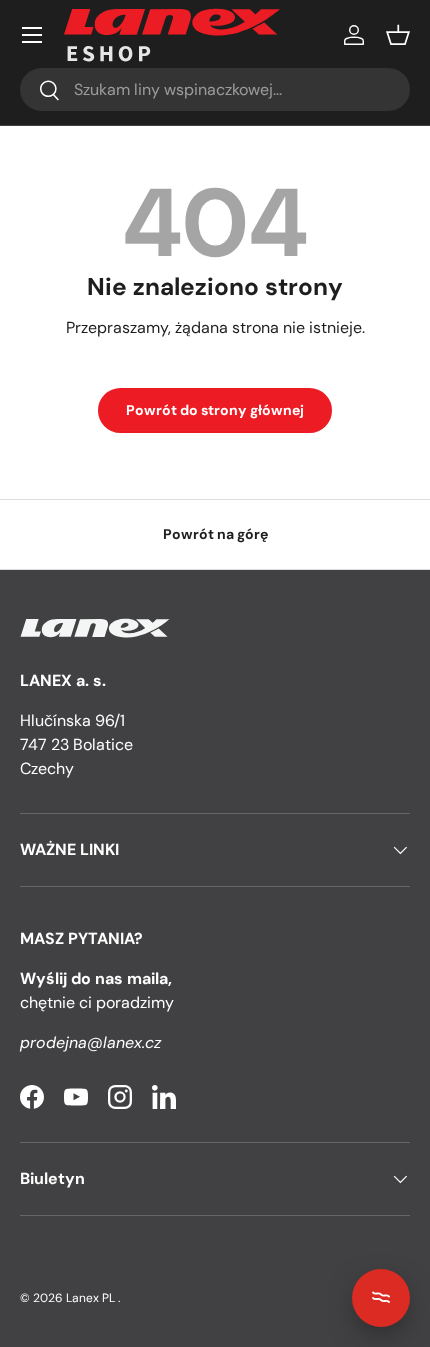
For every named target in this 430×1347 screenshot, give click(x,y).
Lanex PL (90, 1298)
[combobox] (215, 89)
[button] (398, 35)
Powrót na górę (215, 534)
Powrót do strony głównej (215, 410)
